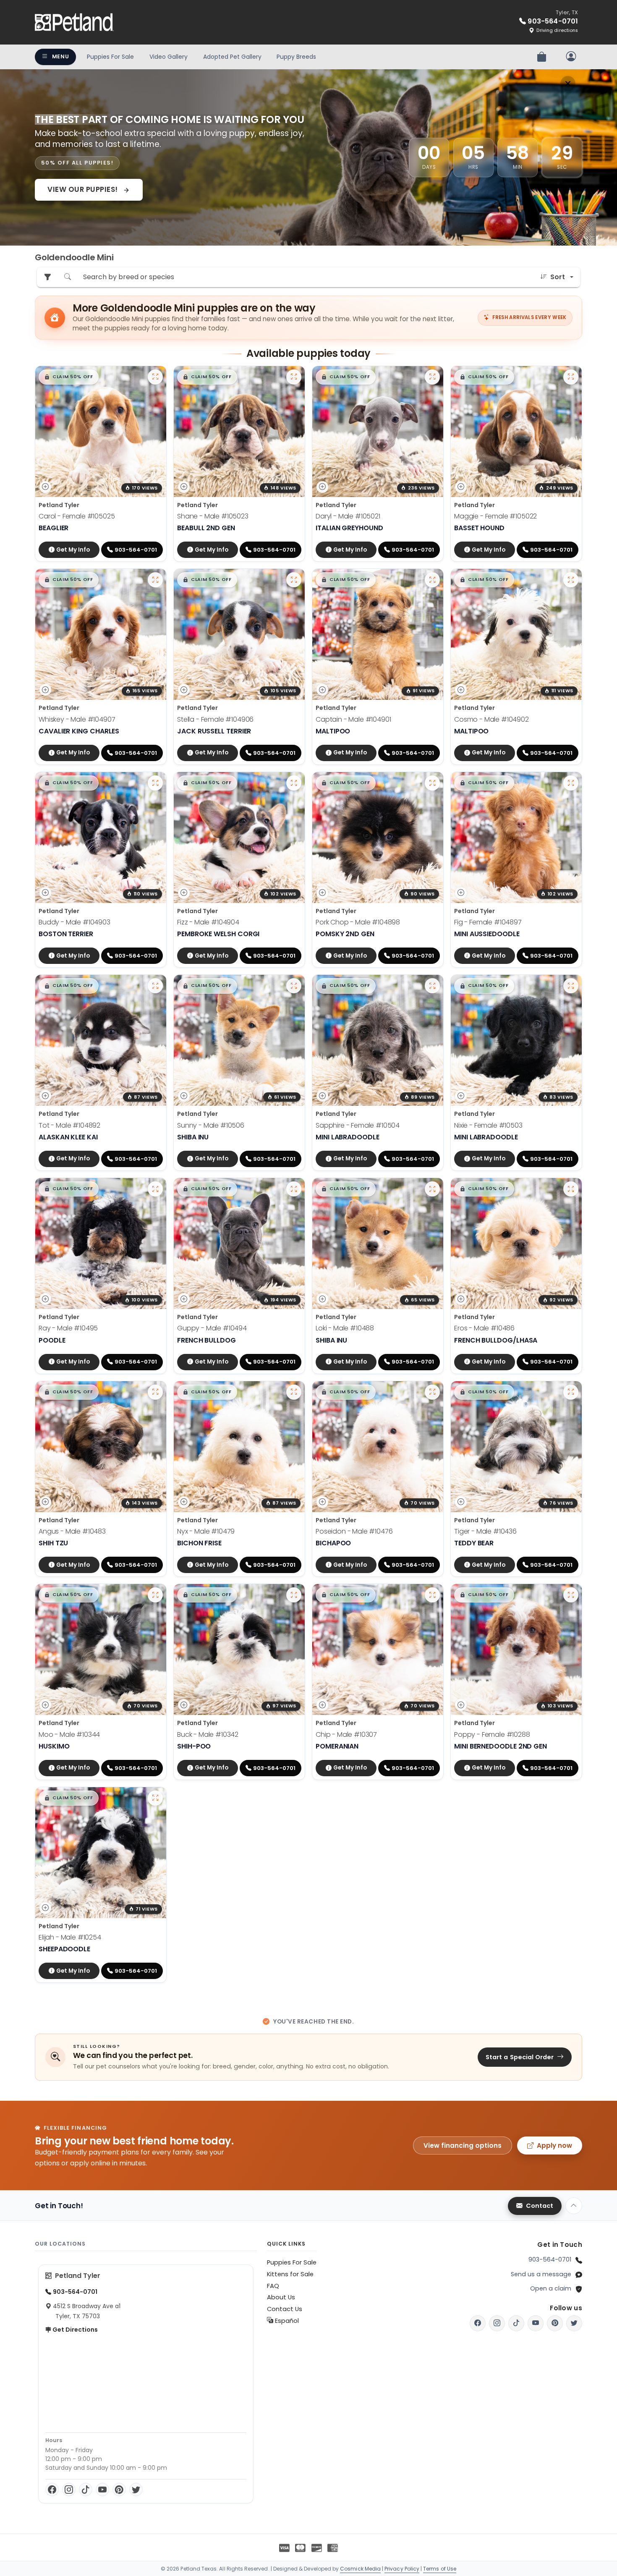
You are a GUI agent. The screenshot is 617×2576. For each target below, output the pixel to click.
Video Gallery (169, 57)
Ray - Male (68, 1328)
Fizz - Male (208, 922)
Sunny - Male (211, 1125)
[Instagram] (69, 2490)
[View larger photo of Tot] (155, 986)
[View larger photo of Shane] (294, 377)
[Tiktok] (516, 2323)
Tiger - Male (485, 1531)
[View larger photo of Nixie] (571, 986)
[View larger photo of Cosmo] (571, 580)
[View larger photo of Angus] (155, 1392)
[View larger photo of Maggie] (571, 377)
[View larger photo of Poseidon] (432, 1392)
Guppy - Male (212, 1328)
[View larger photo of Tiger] (571, 1392)
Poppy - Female (492, 1734)
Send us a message (541, 2274)
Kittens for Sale (290, 2274)
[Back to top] (574, 2206)
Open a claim (551, 2288)
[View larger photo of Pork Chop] (432, 783)
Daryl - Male (348, 516)
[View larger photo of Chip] (432, 1595)
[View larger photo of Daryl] (432, 377)
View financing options (463, 2145)
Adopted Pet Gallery (232, 57)
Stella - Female (215, 719)
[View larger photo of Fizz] (294, 783)
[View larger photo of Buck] (294, 1595)
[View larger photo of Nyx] (294, 1392)
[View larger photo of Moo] (155, 1595)
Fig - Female (488, 922)
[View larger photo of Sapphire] (432, 986)
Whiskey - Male (77, 719)
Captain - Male (353, 719)
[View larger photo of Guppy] (294, 1189)
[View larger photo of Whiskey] (155, 580)
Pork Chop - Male (358, 922)
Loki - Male (345, 1328)
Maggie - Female (495, 516)
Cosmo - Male (492, 719)
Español (286, 2321)
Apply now (554, 2145)
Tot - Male (69, 1125)
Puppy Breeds (296, 57)
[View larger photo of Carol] (155, 377)
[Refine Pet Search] (47, 277)
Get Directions (75, 2330)
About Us (281, 2297)
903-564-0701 (550, 2259)
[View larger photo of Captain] (432, 580)
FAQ (273, 2286)
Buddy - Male (75, 922)
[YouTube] (102, 2490)
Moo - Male (69, 1734)
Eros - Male (484, 1328)
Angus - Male (72, 1531)
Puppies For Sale (110, 57)
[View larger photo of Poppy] (571, 1595)
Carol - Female (77, 516)
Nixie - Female (488, 1125)
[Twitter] (136, 2490)
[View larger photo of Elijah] (155, 1798)
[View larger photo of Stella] (294, 580)
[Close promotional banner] (568, 84)
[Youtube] (536, 2323)
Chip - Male (346, 1734)
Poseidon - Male (354, 1531)
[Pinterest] (119, 2490)
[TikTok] (86, 2490)
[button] (69, 377)
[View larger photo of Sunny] (294, 986)
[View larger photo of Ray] (155, 1189)
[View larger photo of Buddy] (155, 783)
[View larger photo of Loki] (432, 1189)
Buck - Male (208, 1734)
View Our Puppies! (84, 189)
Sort (558, 277)
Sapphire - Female (358, 1125)
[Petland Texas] (74, 22)
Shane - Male (213, 516)
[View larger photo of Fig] (571, 783)
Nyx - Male (206, 1531)
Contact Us (285, 2309)
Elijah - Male (70, 1937)
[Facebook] (52, 2490)
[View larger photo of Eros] (571, 1189)
